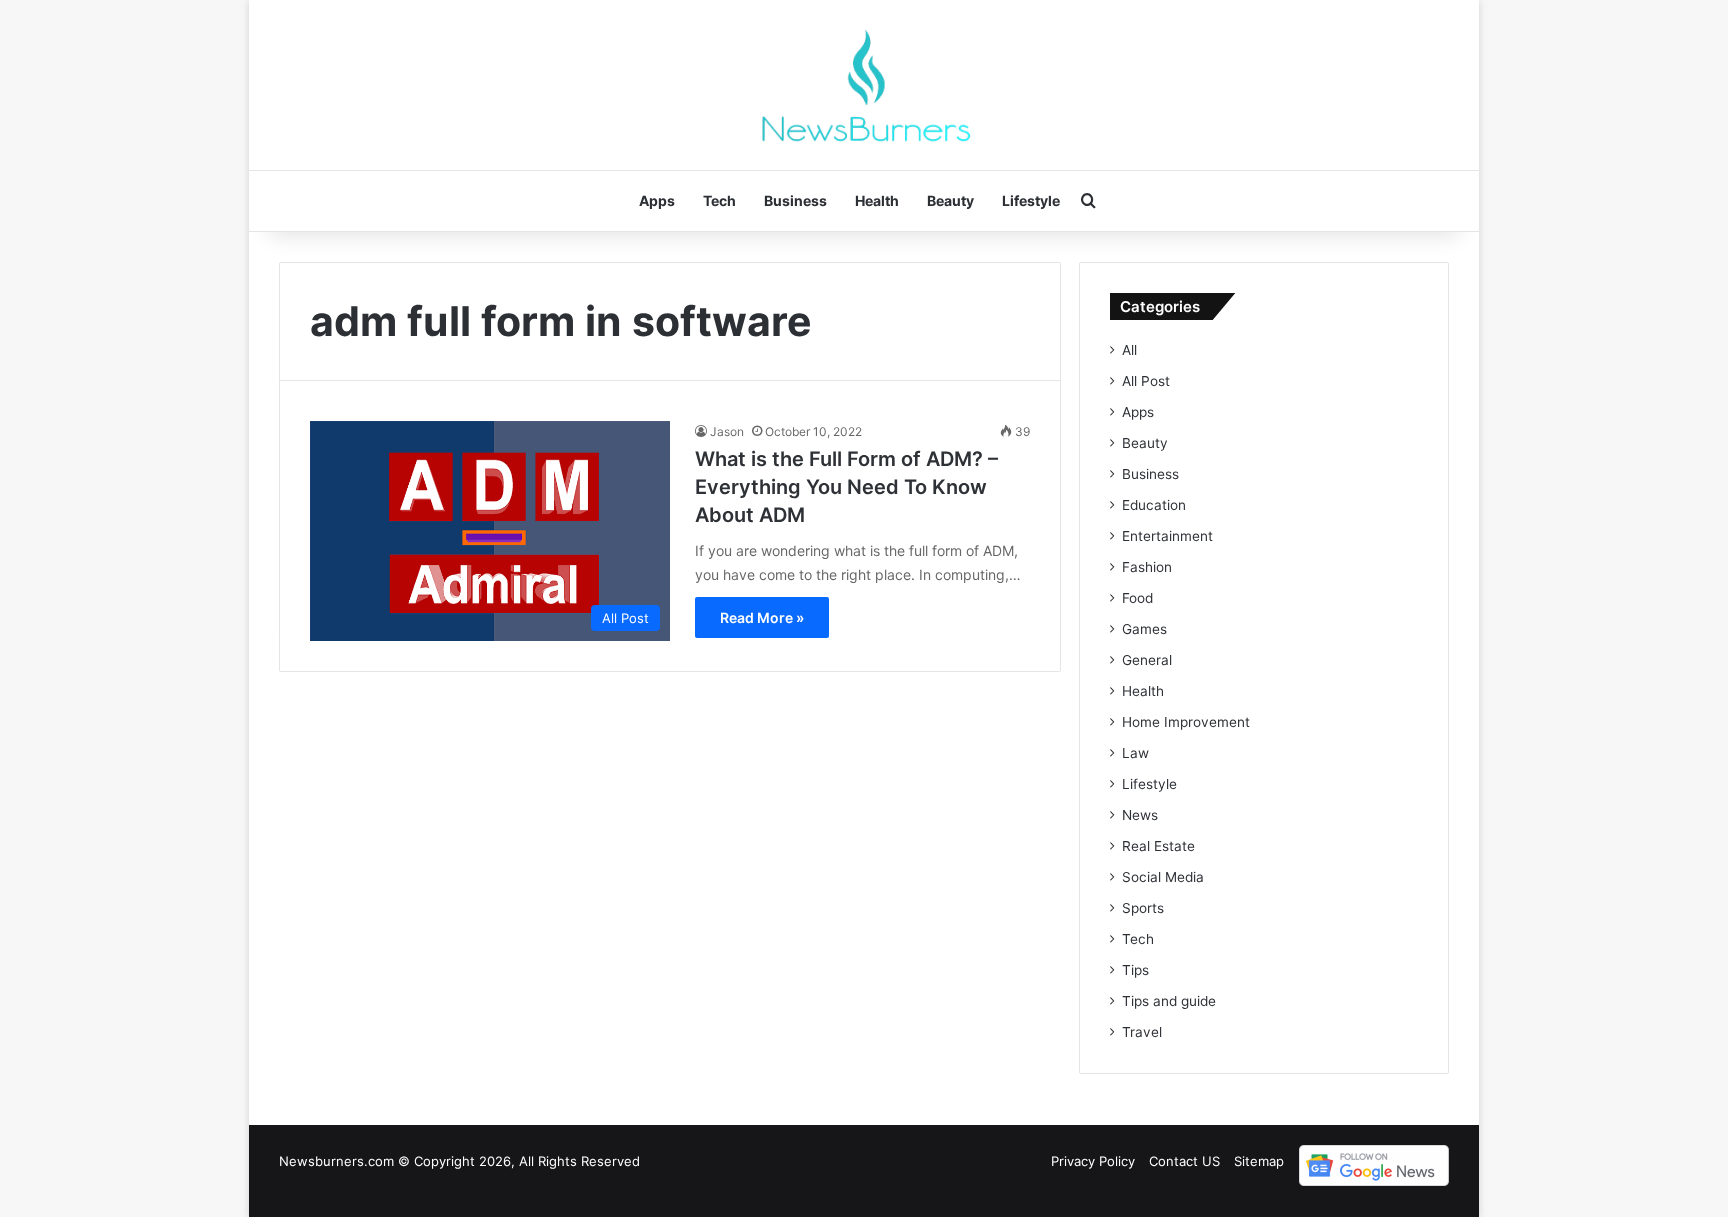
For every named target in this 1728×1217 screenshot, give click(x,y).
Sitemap (1259, 1161)
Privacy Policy (1093, 1161)
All (1129, 350)
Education (1154, 505)
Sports (1143, 908)
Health (877, 200)
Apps (657, 200)
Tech (719, 200)
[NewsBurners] (863, 85)
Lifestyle (1031, 200)
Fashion (1147, 567)
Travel (1142, 1032)
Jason (727, 431)
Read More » (762, 617)
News (1140, 815)
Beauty (950, 200)
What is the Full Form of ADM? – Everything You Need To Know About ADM (846, 487)
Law (1135, 753)
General (1147, 660)
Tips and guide (1169, 1001)
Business (795, 200)
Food (1137, 598)
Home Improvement (1186, 722)
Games (1144, 629)
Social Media (1163, 877)
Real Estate (1158, 846)
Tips (1135, 970)
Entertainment (1167, 536)
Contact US (1184, 1161)
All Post (1146, 381)
